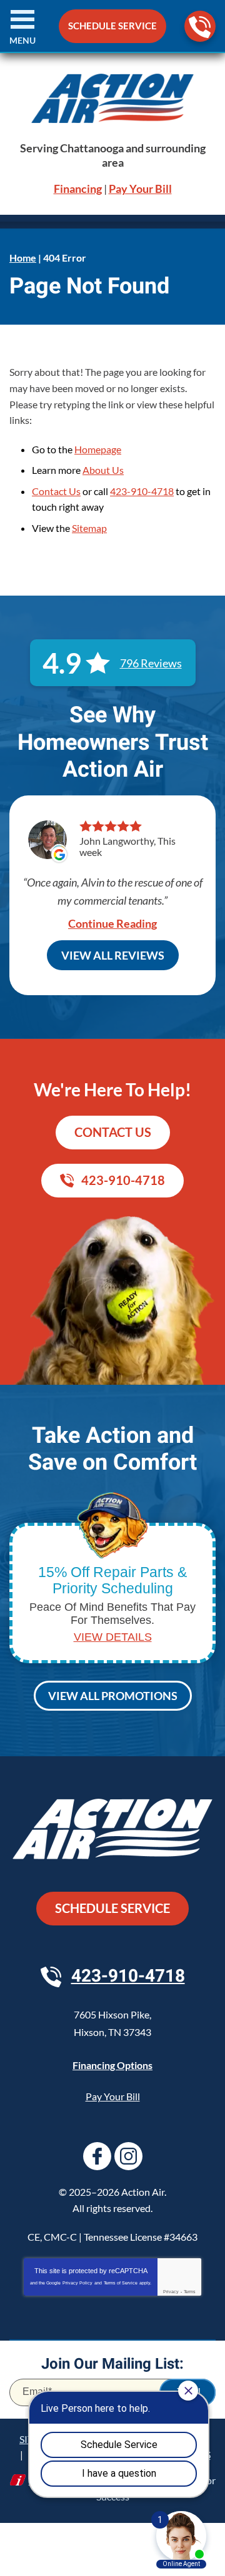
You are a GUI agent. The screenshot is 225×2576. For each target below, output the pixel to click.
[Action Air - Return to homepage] (112, 1831)
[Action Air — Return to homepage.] (112, 98)
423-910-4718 (200, 26)
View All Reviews (113, 955)
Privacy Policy (77, 2283)
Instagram (128, 2156)
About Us (103, 470)
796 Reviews (151, 663)
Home (23, 258)
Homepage (98, 449)
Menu (22, 40)
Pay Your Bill (140, 189)
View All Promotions (113, 1696)
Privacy (171, 2292)
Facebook (97, 2156)
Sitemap (89, 528)
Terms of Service (121, 2283)
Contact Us (56, 491)
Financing (78, 189)
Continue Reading (112, 923)
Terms (190, 2292)
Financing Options (112, 2065)
